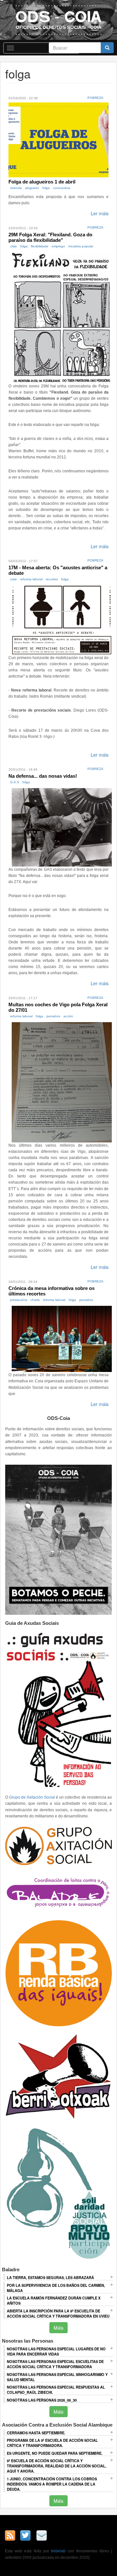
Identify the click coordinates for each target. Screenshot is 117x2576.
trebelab (58, 2551)
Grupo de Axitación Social (32, 1797)
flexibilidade (40, 246)
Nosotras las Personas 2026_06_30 (42, 2400)
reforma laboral (31, 579)
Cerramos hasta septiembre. (36, 2433)
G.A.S (15, 782)
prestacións (19, 1300)
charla (35, 1300)
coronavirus (62, 188)
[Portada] (58, 20)
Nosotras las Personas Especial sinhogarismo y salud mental (57, 2377)
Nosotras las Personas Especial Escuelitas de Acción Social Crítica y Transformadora (55, 2364)
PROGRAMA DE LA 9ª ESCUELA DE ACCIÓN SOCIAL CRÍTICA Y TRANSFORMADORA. (52, 2443)
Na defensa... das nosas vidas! (43, 776)
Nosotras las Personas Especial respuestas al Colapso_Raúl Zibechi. (56, 2390)
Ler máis (100, 213)
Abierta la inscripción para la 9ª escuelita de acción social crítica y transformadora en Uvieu (58, 2313)
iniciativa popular (81, 246)
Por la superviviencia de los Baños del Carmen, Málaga (56, 2288)
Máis (58, 2328)
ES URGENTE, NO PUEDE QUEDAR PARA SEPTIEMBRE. (55, 2453)
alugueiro (32, 188)
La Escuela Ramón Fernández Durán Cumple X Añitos (54, 2300)
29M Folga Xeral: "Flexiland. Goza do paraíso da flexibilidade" (50, 237)
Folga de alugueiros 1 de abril (42, 182)
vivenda (16, 188)
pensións (53, 1016)
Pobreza (95, 98)
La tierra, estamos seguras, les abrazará (50, 2277)
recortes (52, 579)
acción (68, 1016)
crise (13, 246)
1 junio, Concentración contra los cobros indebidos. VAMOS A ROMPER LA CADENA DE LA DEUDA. (52, 2484)
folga (46, 188)
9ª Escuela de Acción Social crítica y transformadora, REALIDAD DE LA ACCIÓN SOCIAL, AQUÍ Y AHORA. (57, 2466)
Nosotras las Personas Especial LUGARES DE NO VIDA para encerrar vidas (56, 2351)
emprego (58, 246)
